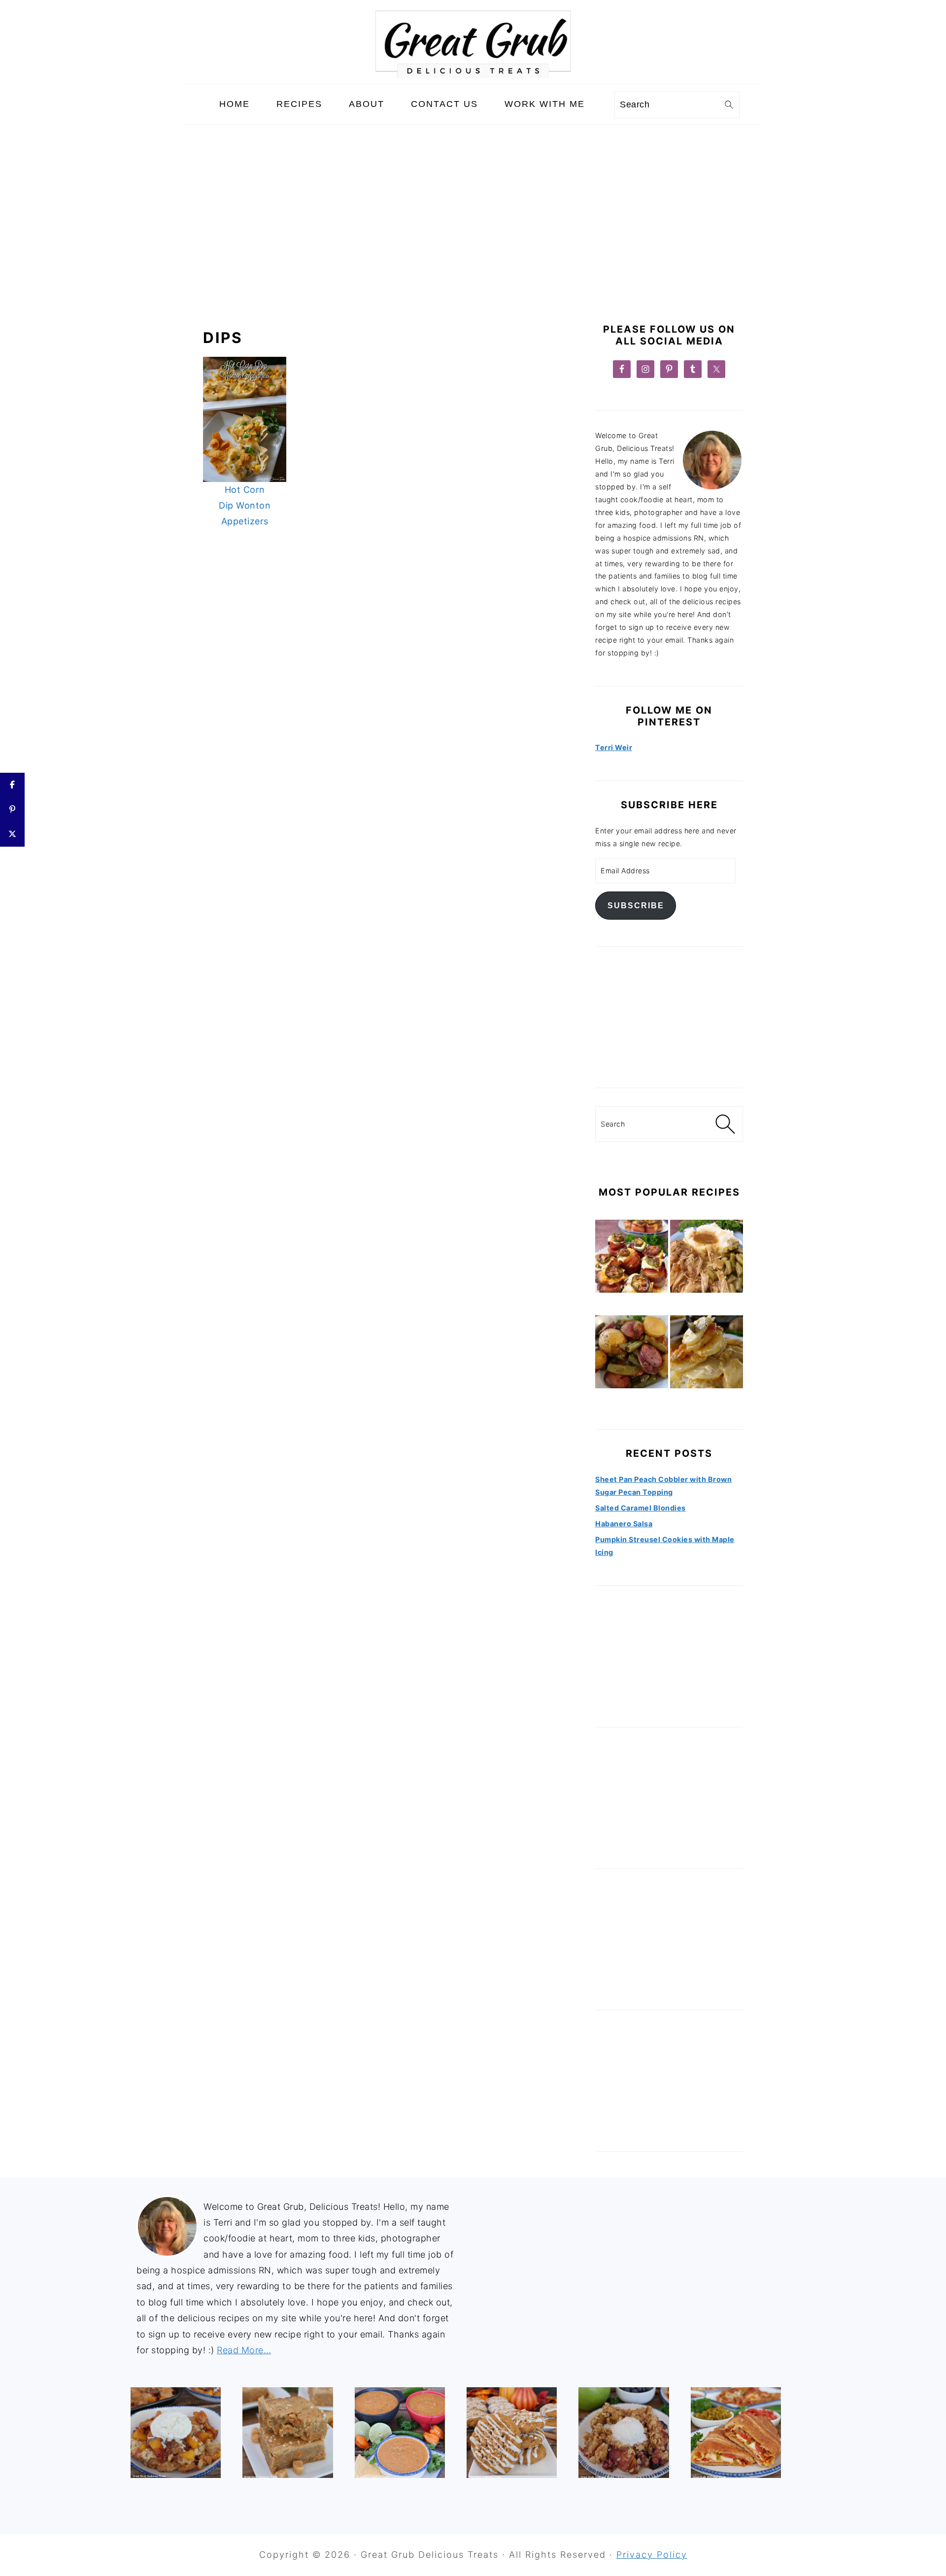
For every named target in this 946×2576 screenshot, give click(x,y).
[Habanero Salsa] (400, 2432)
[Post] (12, 834)
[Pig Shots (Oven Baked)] (632, 1258)
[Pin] (12, 810)
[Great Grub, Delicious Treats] (473, 76)
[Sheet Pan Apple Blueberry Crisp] (624, 2432)
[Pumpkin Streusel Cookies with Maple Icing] (512, 2432)
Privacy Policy (652, 2555)
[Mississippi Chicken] (707, 1258)
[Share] (12, 785)
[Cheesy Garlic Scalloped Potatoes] (707, 1354)
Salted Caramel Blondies (641, 1508)
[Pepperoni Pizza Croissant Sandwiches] (736, 2432)
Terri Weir (614, 747)
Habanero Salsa (624, 1524)
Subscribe (636, 905)
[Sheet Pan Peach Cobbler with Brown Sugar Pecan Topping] (176, 2432)
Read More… (244, 2350)
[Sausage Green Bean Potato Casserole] (632, 1354)
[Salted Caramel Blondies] (287, 2432)
